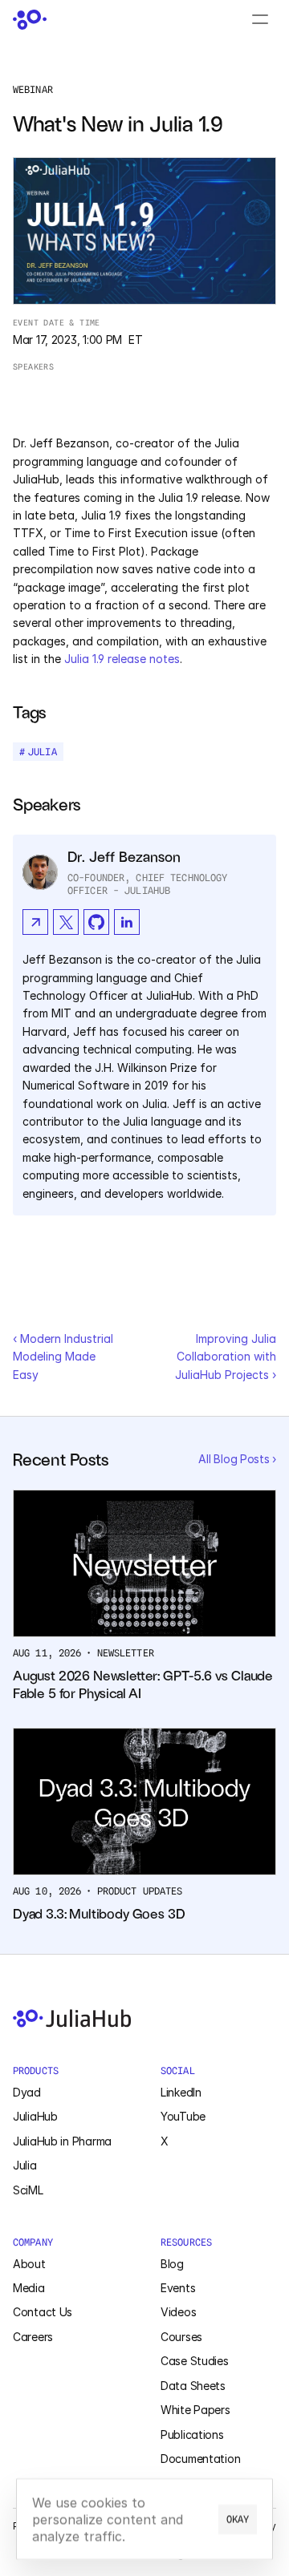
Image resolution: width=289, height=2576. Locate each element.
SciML (28, 2190)
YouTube (183, 2116)
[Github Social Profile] (96, 922)
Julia (25, 2165)
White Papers (195, 2410)
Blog (172, 2264)
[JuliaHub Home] (30, 20)
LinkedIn (181, 2092)
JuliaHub (35, 2116)
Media (29, 2288)
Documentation (200, 2459)
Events (178, 2288)
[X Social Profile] (66, 922)
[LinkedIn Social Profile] (127, 922)
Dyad (27, 2092)
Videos (178, 2312)
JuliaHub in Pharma (62, 2141)
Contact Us (43, 2312)
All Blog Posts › (237, 1459)
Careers (33, 2337)
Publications (192, 2434)
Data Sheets (193, 2386)
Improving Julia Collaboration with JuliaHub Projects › (227, 1357)
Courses (181, 2337)
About (29, 2264)
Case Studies (195, 2361)
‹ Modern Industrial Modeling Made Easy (65, 1357)
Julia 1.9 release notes (122, 659)
